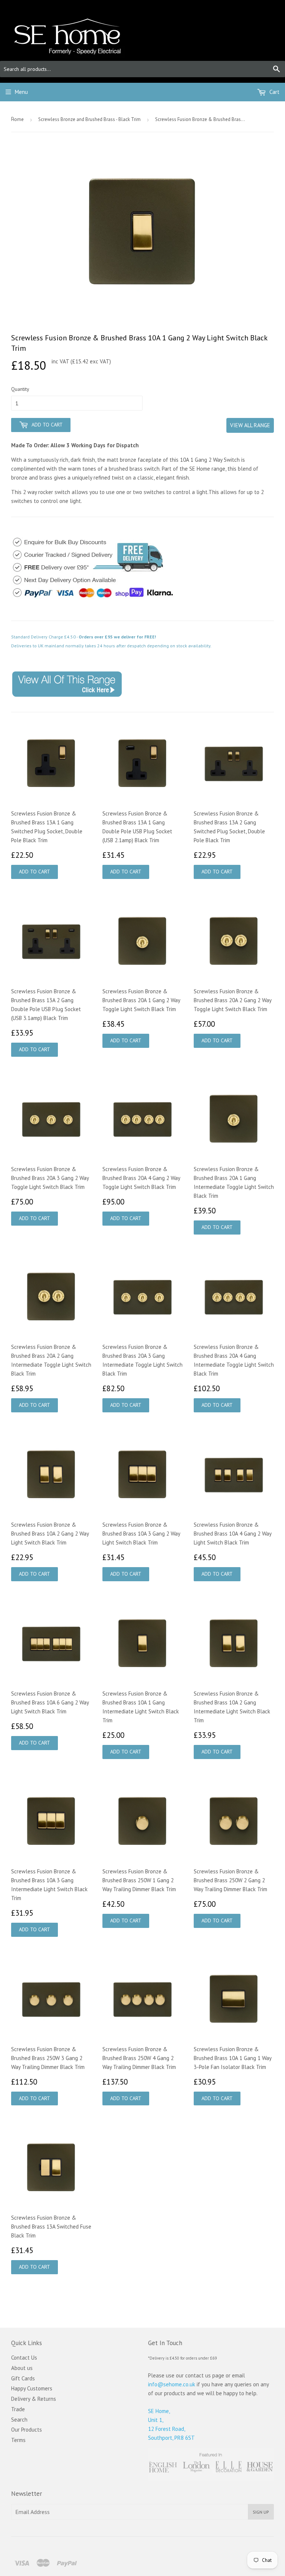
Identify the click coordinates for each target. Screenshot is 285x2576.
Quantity (20, 389)
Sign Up (261, 2512)
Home (17, 119)
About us (22, 2368)
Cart (274, 92)
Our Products (27, 2430)
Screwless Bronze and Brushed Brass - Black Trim (89, 119)
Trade (18, 2409)
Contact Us (24, 2358)
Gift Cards (23, 2378)
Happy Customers (32, 2388)
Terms (18, 2440)
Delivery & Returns (34, 2399)
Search (19, 2420)
